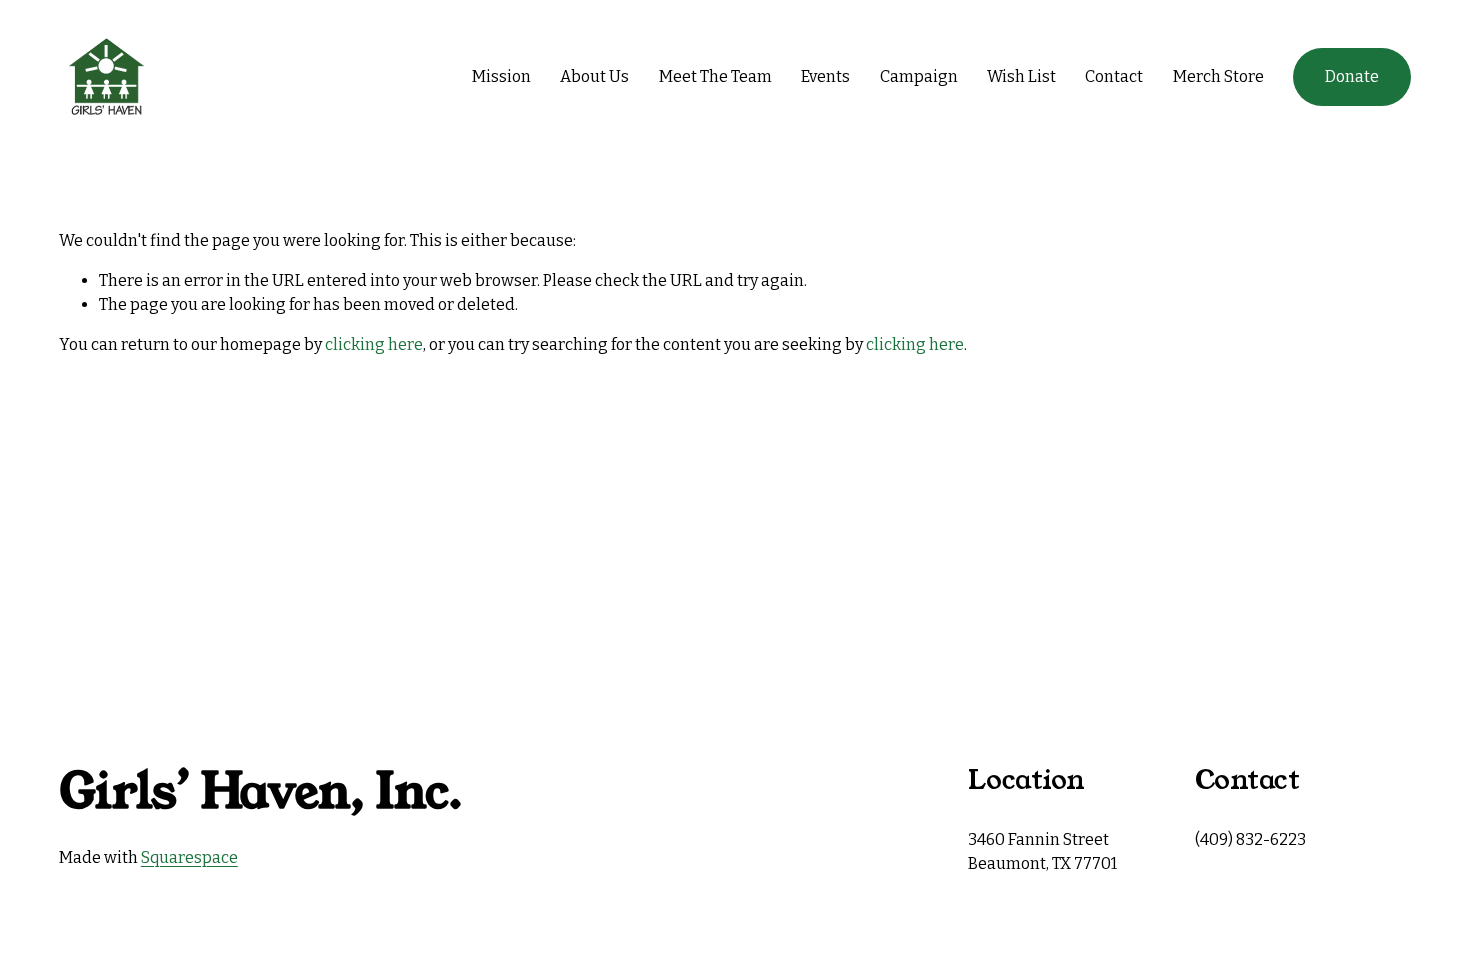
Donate (1352, 76)
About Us (594, 76)
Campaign (919, 76)
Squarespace (189, 857)
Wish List (1021, 76)
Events (825, 76)
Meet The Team (715, 76)
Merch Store (1218, 76)
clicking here (374, 344)
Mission (501, 76)
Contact (1114, 76)
